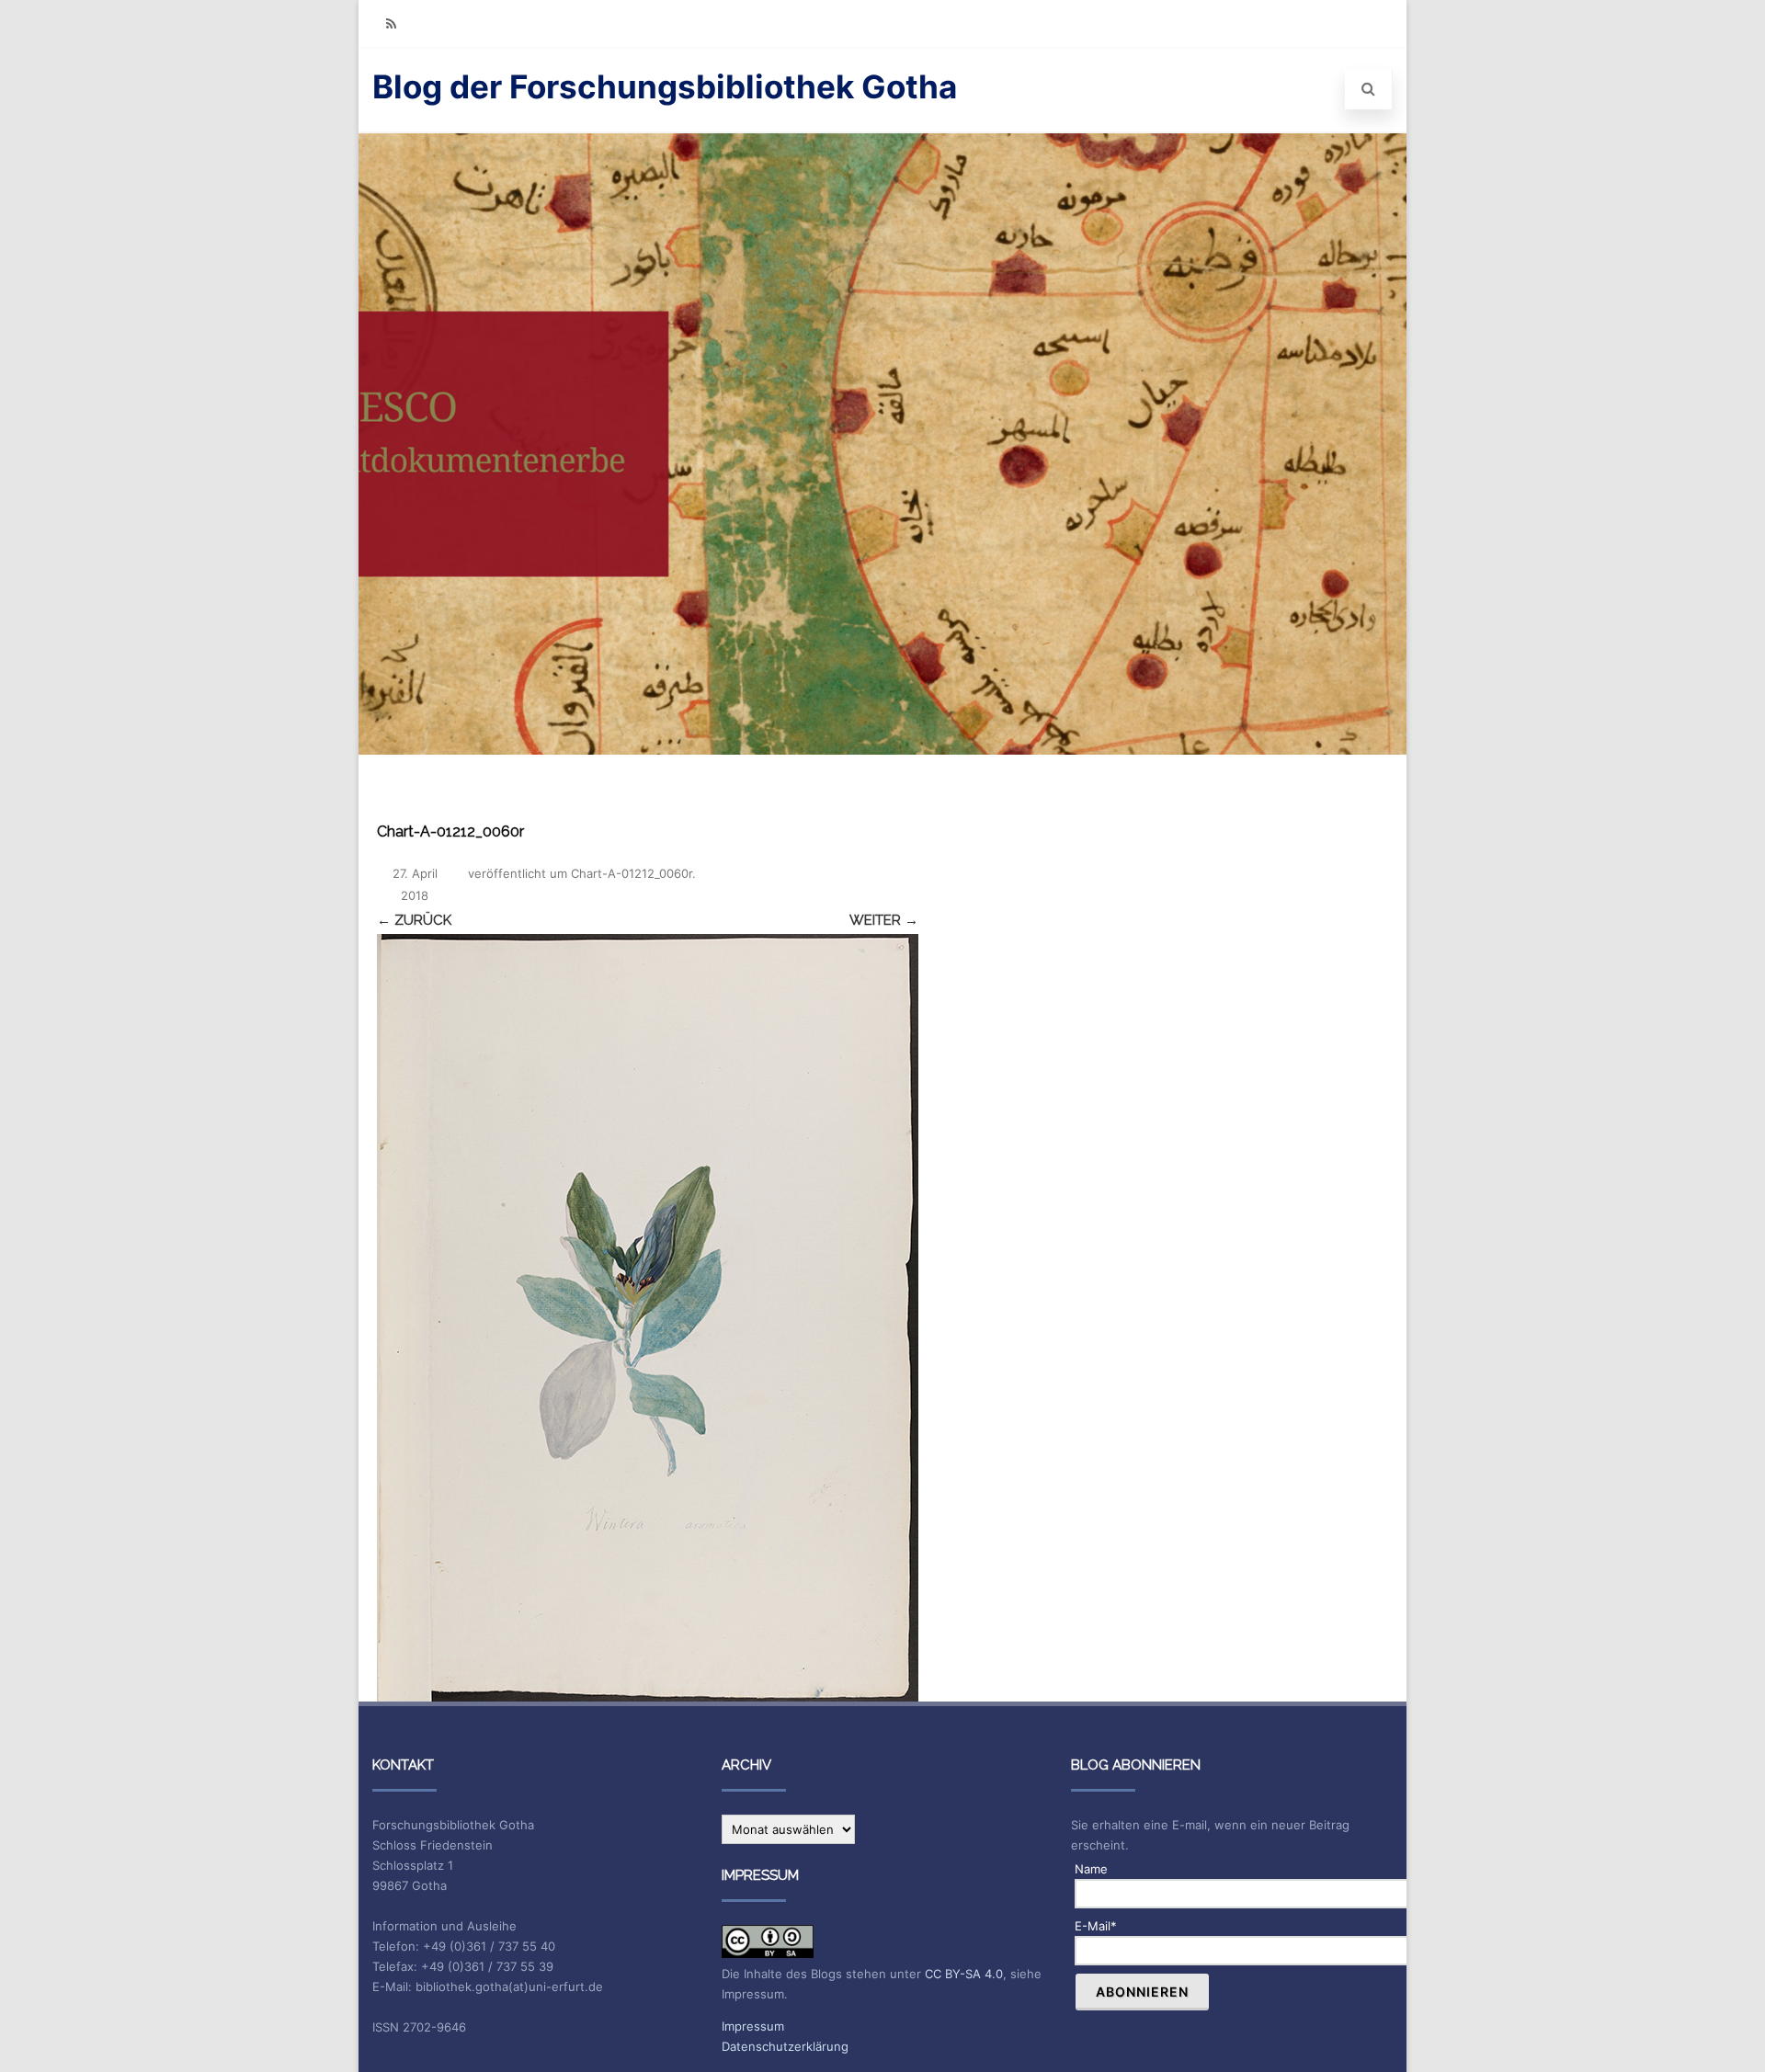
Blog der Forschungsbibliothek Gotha (665, 86)
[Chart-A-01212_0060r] (648, 1318)
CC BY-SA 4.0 (964, 1974)
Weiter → (884, 920)
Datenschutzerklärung (785, 2046)
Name (1091, 1869)
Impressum (753, 2026)
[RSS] (391, 23)
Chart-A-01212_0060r (632, 873)
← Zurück (414, 920)
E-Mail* (1096, 1926)
